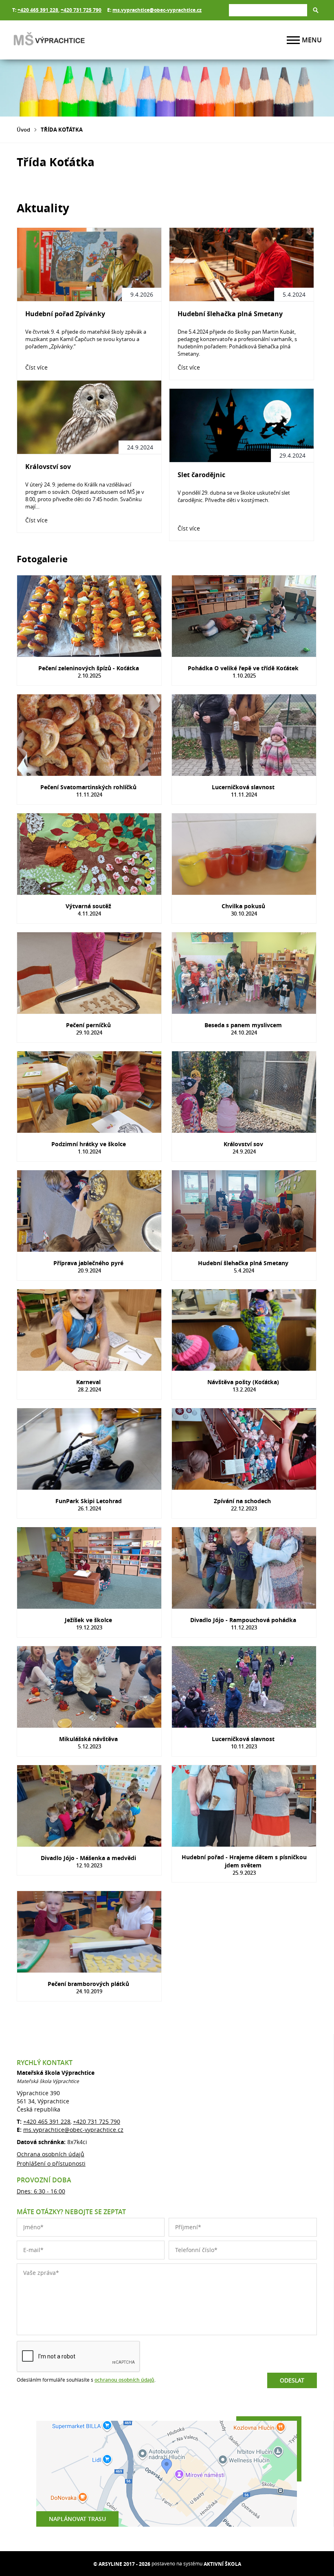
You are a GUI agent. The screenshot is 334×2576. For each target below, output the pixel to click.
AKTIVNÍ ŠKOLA (222, 2564)
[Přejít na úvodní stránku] (61, 40)
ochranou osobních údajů (124, 2380)
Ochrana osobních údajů (51, 2154)
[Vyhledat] (316, 10)
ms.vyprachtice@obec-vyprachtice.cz (157, 10)
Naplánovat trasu (77, 2519)
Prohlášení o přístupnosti (51, 2163)
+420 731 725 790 (81, 10)
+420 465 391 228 (38, 10)
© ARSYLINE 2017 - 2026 (122, 2564)
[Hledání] (268, 10)
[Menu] (293, 40)
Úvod (23, 130)
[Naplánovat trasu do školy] (167, 2474)
